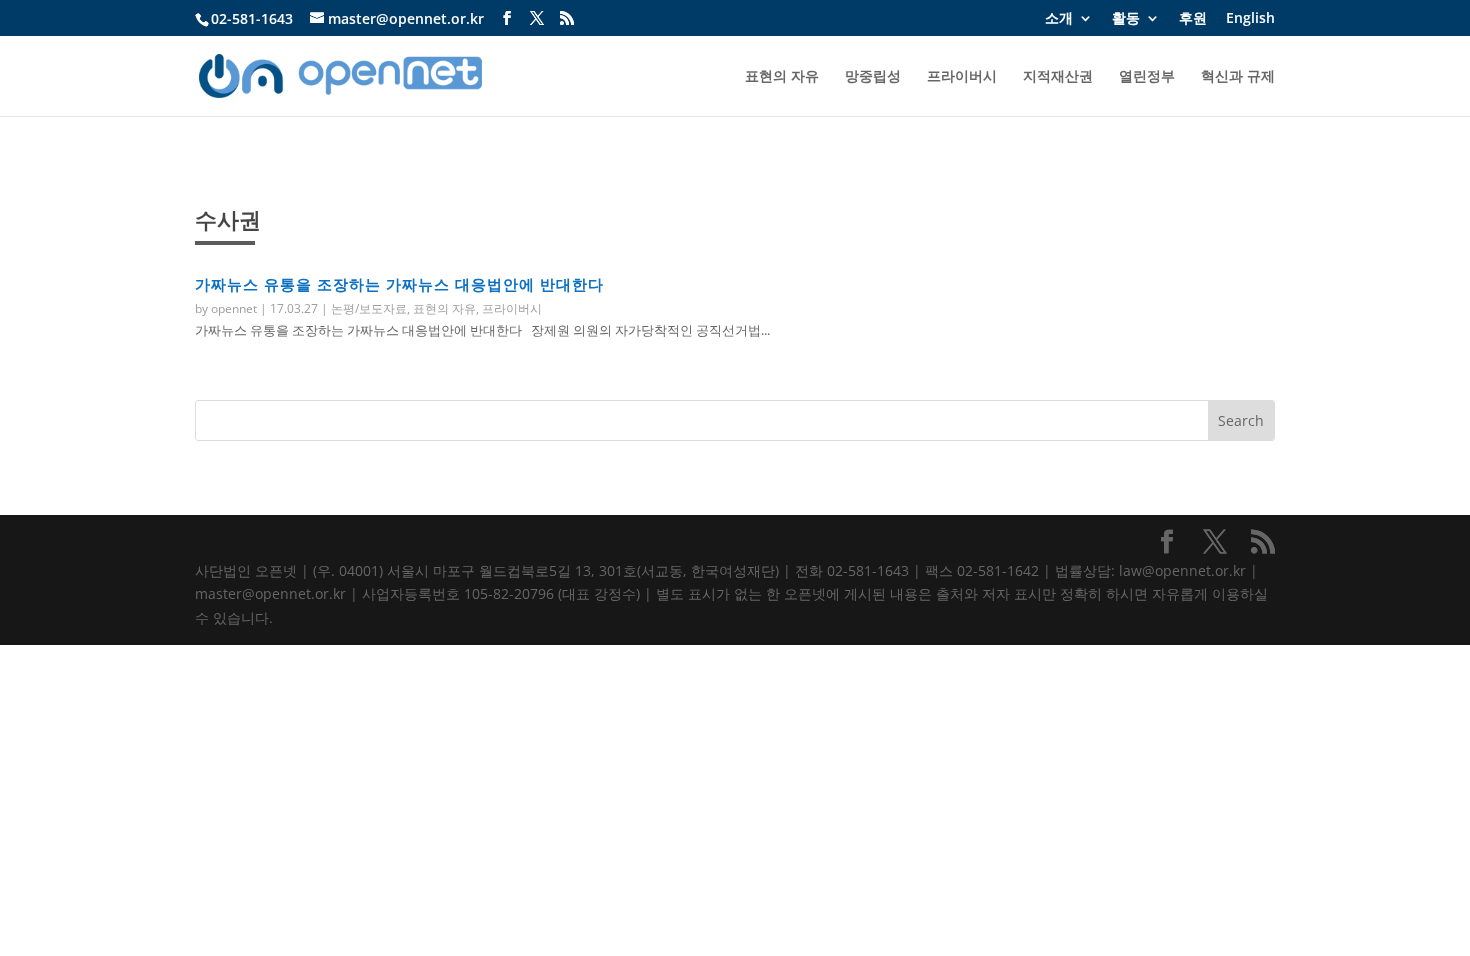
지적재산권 (1058, 77)
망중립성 (873, 77)
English (1250, 19)
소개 (1059, 19)
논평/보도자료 (369, 308)
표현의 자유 (782, 77)
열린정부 (1147, 77)
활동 (1126, 19)
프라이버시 (962, 77)
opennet (234, 308)
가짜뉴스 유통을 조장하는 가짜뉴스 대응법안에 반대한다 (399, 284)
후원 (1193, 19)
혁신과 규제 (1238, 77)
